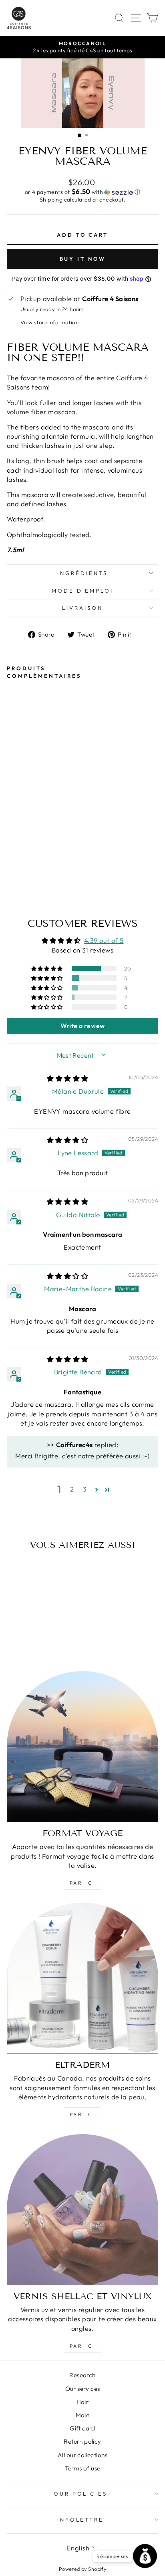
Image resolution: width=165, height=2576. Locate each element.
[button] (82, 192)
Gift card (82, 2428)
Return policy (82, 2441)
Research (82, 2375)
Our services (83, 2389)
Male (83, 2415)
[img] (67, 1078)
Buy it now (83, 259)
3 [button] (85, 1489)
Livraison (82, 608)
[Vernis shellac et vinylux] (82, 2210)
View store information (49, 322)
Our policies (81, 2494)
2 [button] (72, 1489)
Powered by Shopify (82, 2569)
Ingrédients (82, 573)
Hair (83, 2402)
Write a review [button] (83, 1026)
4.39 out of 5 (104, 940)
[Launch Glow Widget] (145, 2556)
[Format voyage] (82, 1747)
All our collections (82, 2455)
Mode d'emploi (83, 591)
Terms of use (83, 2468)
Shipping (51, 200)
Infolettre (81, 2520)
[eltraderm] (82, 1978)
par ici (82, 1883)
